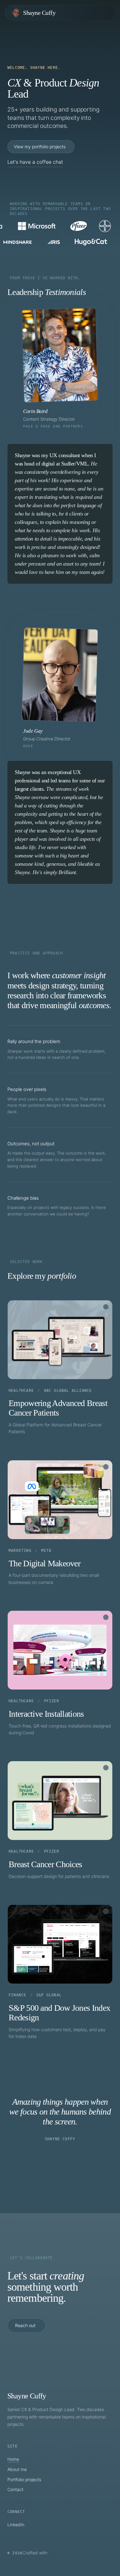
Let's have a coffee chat (35, 162)
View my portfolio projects (40, 147)
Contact (15, 2489)
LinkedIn (16, 2525)
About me (17, 2469)
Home (13, 2459)
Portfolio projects (24, 2479)
